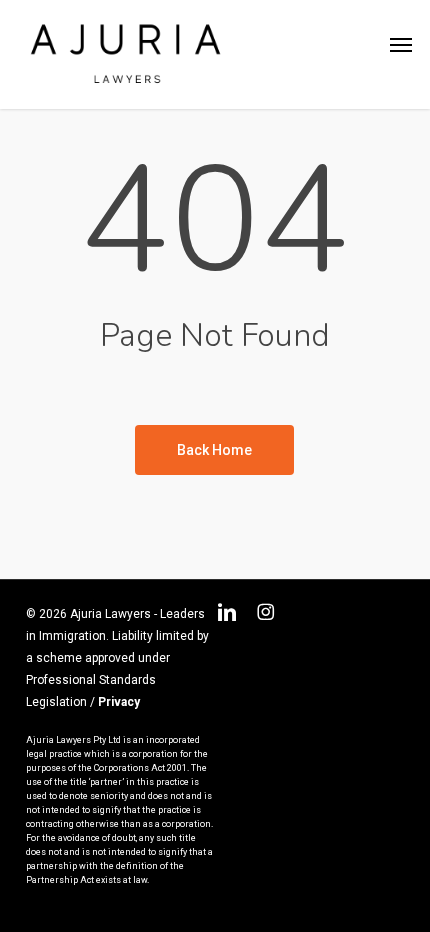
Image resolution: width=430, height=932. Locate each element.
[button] (401, 45)
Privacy (119, 702)
